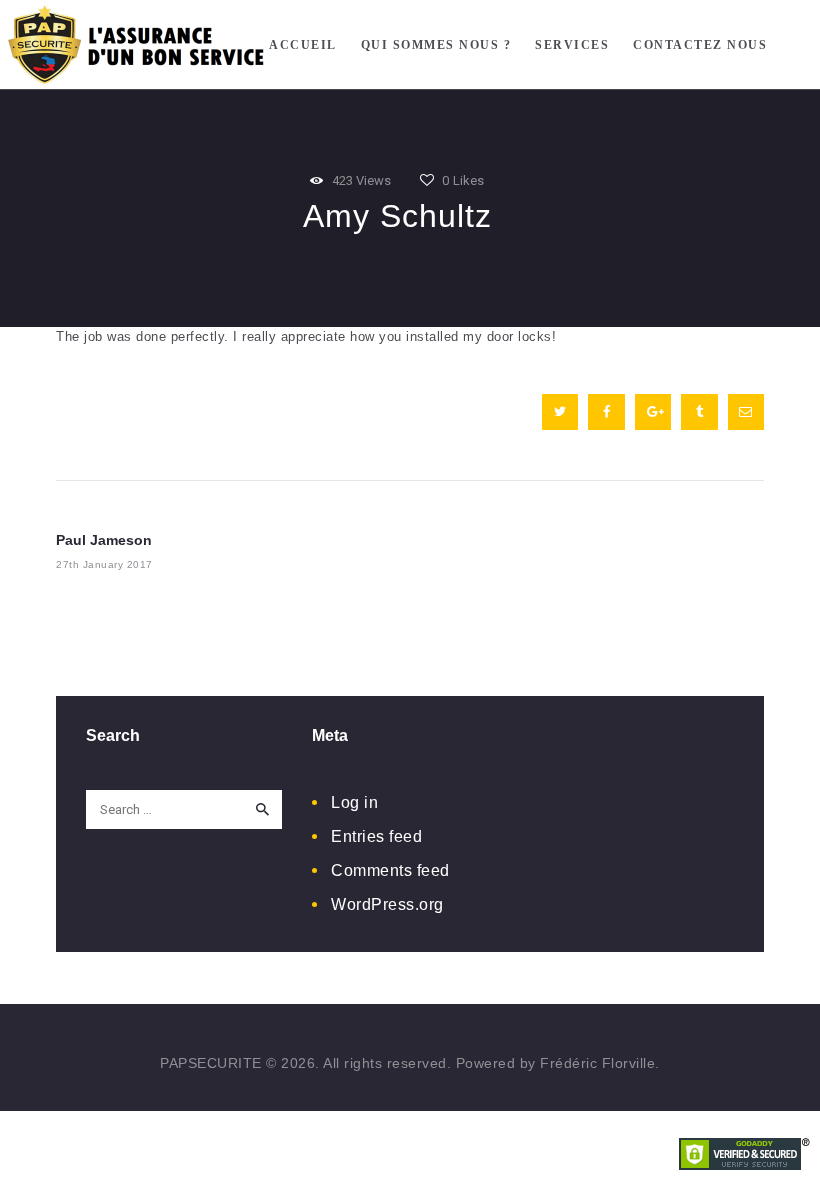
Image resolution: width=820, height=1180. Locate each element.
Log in (354, 802)
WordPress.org (387, 904)
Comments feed (390, 870)
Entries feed (376, 836)
